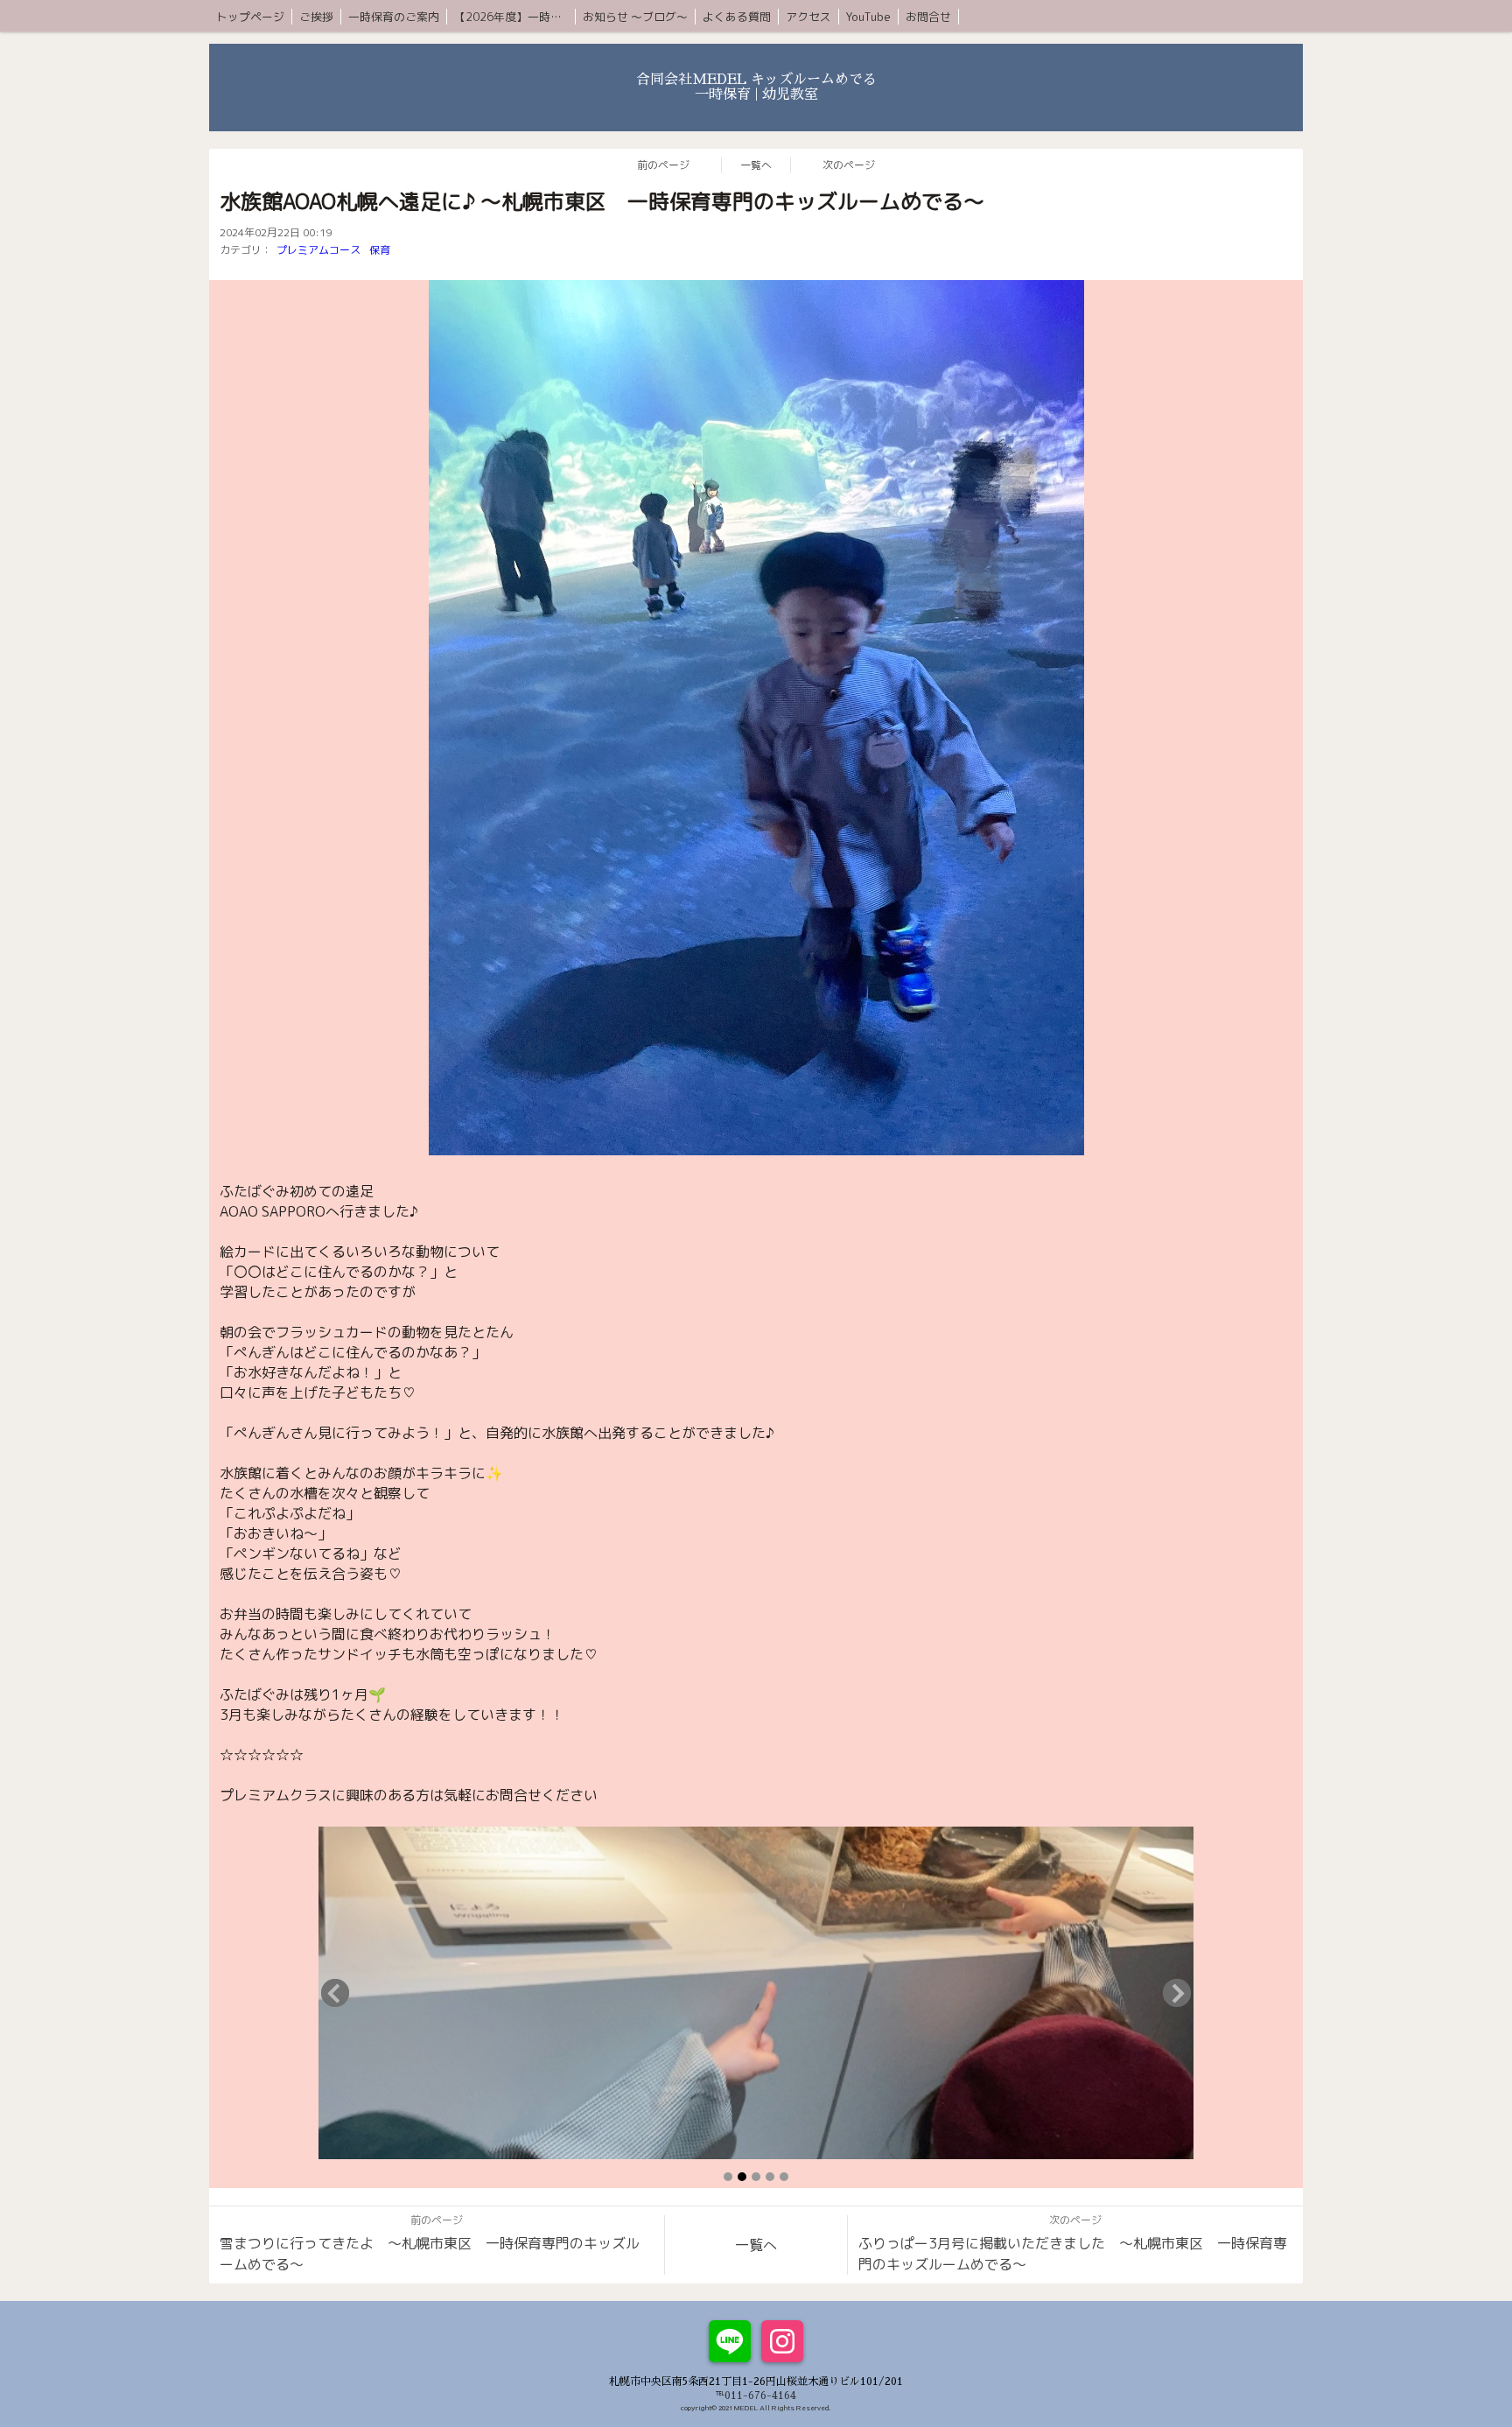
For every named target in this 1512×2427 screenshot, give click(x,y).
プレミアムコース (318, 250)
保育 (380, 250)
